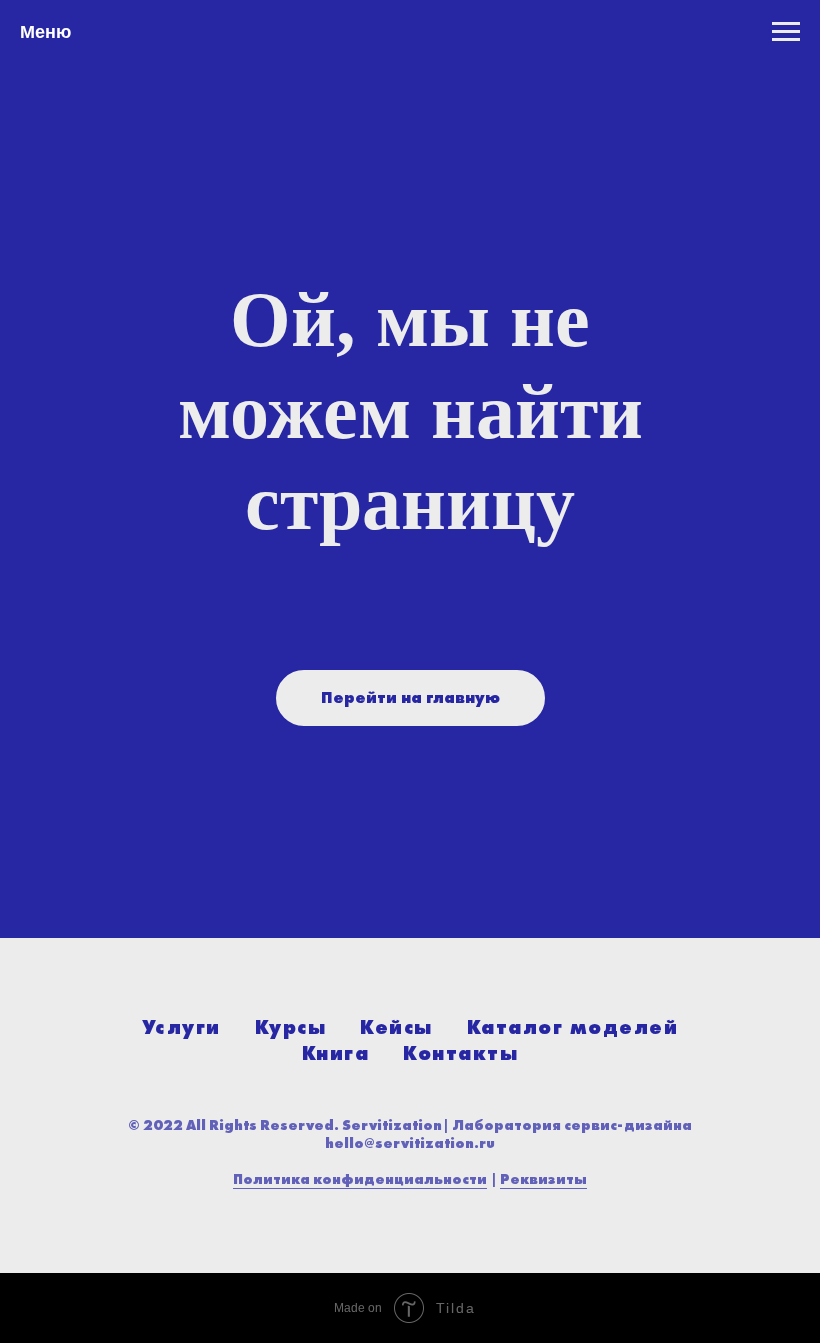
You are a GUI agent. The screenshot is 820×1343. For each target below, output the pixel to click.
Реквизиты (543, 1179)
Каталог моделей (573, 1027)
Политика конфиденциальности (360, 1179)
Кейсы (396, 1027)
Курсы (291, 1027)
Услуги (181, 1027)
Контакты (460, 1053)
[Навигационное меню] (786, 32)
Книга (336, 1053)
